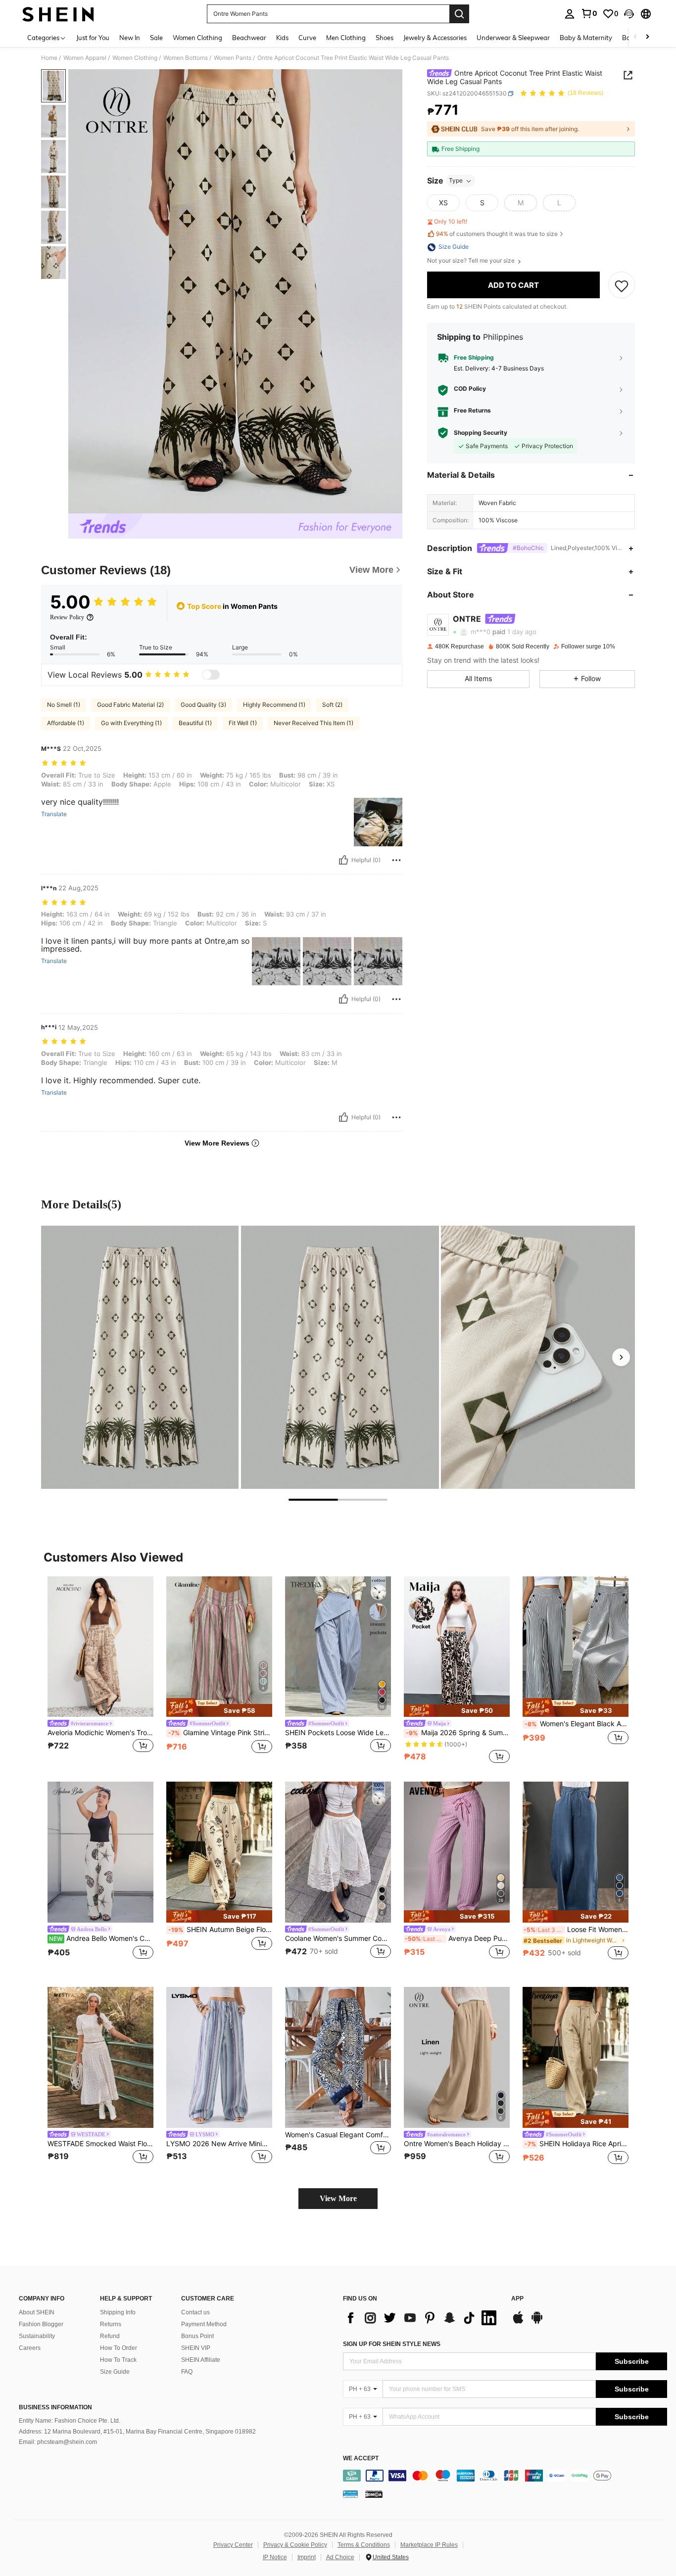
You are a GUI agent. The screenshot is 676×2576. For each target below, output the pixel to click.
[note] (219, 1707)
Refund (110, 2336)
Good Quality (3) (203, 705)
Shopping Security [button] (481, 433)
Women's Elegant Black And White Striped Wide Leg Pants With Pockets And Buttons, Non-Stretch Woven (577, 1724)
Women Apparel (85, 58)
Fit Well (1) (243, 723)
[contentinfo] (505, 2476)
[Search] (459, 14)
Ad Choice (340, 2557)
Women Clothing (135, 58)
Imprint (307, 2557)
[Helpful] (343, 860)
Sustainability (37, 2336)
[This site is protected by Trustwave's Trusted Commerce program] (350, 2494)
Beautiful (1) (195, 723)
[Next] (621, 1357)
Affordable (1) (66, 723)
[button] (629, 14)
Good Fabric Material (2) (130, 705)
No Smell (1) (64, 705)
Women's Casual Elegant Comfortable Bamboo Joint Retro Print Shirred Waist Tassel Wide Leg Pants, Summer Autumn (338, 2135)
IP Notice (275, 2557)
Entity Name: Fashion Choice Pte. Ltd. (70, 2421)
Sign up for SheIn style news (392, 2344)
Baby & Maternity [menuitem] (586, 38)
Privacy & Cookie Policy (295, 2545)
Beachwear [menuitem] (249, 38)
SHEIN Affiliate (201, 2360)
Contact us (195, 2312)
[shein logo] (58, 14)
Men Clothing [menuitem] (346, 38)
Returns (111, 2324)
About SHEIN (37, 2312)
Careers (30, 2348)
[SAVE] (622, 285)
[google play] (537, 2322)
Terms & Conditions (364, 2545)
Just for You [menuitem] (93, 38)
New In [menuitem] (130, 38)
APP (517, 2299)
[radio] (443, 203)
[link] (589, 13)
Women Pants (233, 58)
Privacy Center (233, 2545)
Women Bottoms (186, 58)
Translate (54, 814)
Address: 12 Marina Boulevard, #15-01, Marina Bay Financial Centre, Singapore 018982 (137, 2432)
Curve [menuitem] (307, 38)
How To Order (119, 2348)
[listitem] (100, 1671)
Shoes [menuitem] (385, 38)
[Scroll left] (635, 37)
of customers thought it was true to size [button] (497, 234)
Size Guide (115, 2372)
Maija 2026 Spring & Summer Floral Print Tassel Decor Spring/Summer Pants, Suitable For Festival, (458, 1733)
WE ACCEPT (361, 2459)
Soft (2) (332, 705)
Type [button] (456, 181)
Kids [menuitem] (282, 38)
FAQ (187, 2372)
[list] (422, 2318)
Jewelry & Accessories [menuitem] (435, 38)
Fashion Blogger (41, 2324)
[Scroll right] (647, 37)
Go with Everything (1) (131, 723)
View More (338, 2198)
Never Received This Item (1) (314, 723)
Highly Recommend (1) (274, 705)
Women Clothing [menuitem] (197, 38)
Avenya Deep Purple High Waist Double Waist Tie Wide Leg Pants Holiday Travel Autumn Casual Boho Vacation (457, 1938)
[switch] (211, 675)
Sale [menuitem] (156, 38)
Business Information (55, 2407)
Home (49, 58)
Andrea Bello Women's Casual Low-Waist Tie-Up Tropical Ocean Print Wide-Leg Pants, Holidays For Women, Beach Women (101, 1938)
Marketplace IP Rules (429, 2545)
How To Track (118, 2360)
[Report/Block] (396, 860)
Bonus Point (197, 2336)
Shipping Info (118, 2312)
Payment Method (204, 2324)
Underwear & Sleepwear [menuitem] (513, 38)
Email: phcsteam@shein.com (58, 2442)
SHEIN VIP (196, 2348)
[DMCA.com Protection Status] (374, 2494)
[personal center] (570, 14)
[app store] (518, 2322)
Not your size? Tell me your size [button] (472, 261)
